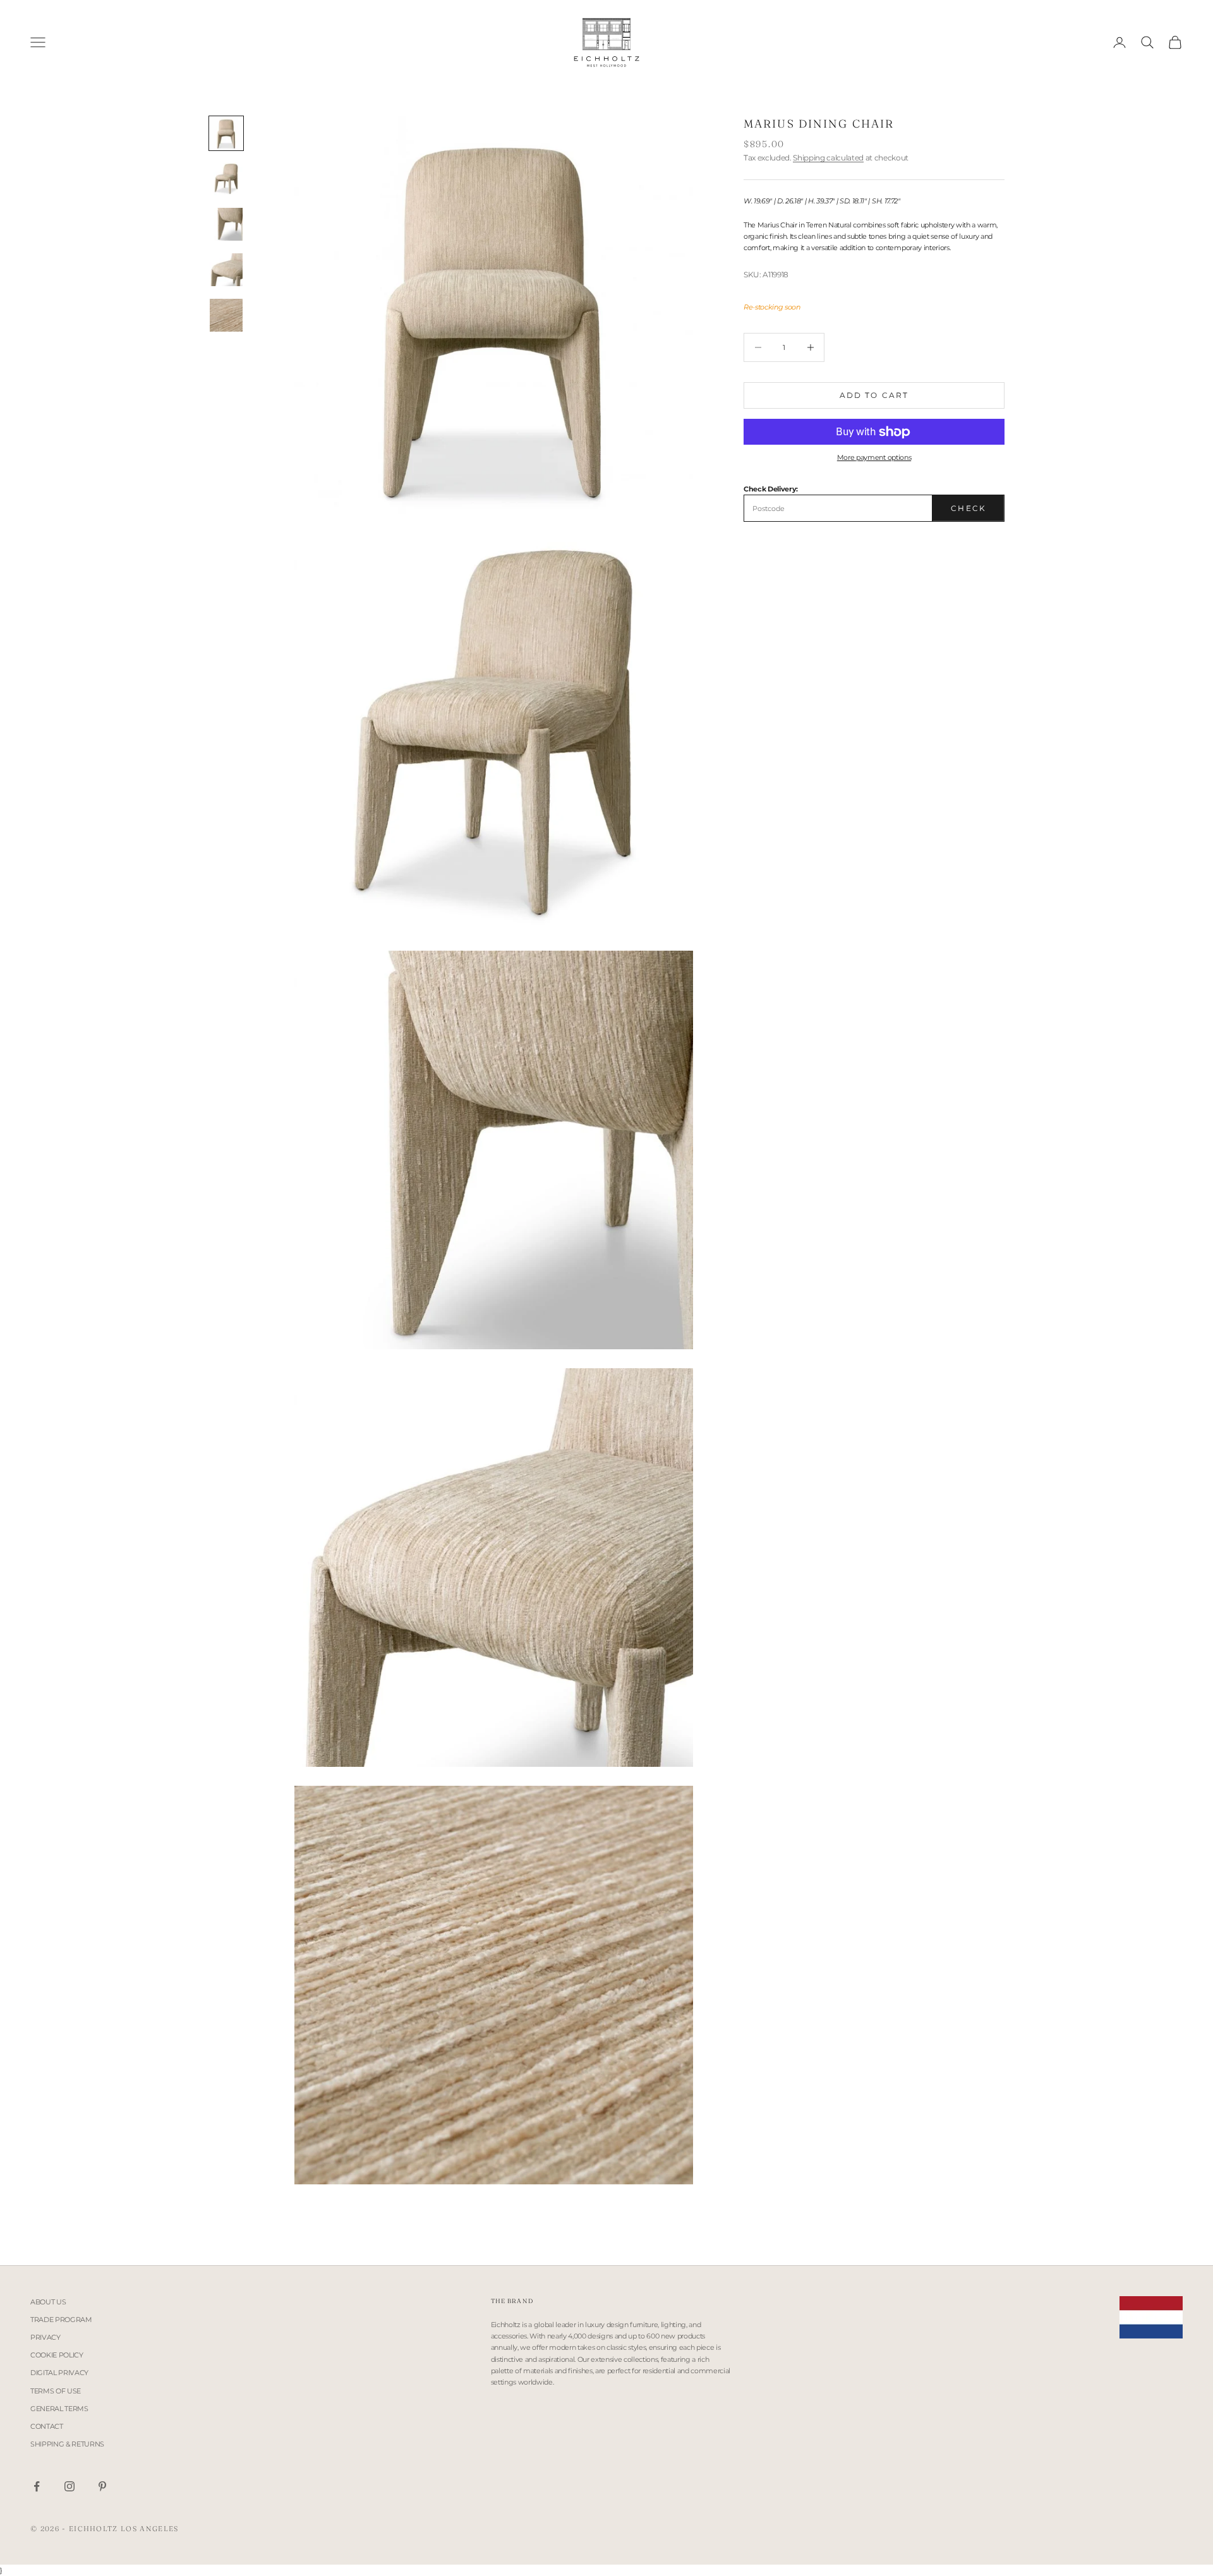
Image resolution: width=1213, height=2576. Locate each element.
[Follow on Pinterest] (102, 2486)
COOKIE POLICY (57, 2355)
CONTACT (47, 2426)
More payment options (874, 457)
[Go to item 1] (226, 133)
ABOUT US (48, 2302)
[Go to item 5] (226, 315)
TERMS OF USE (56, 2391)
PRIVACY (45, 2337)
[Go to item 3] (226, 224)
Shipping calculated (828, 158)
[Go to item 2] (226, 179)
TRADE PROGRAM (61, 2320)
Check (969, 508)
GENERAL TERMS (59, 2409)
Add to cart (874, 395)
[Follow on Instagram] (69, 2486)
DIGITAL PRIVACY (59, 2373)
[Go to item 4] (226, 270)
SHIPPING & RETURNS (67, 2444)
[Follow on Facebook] (37, 2486)
